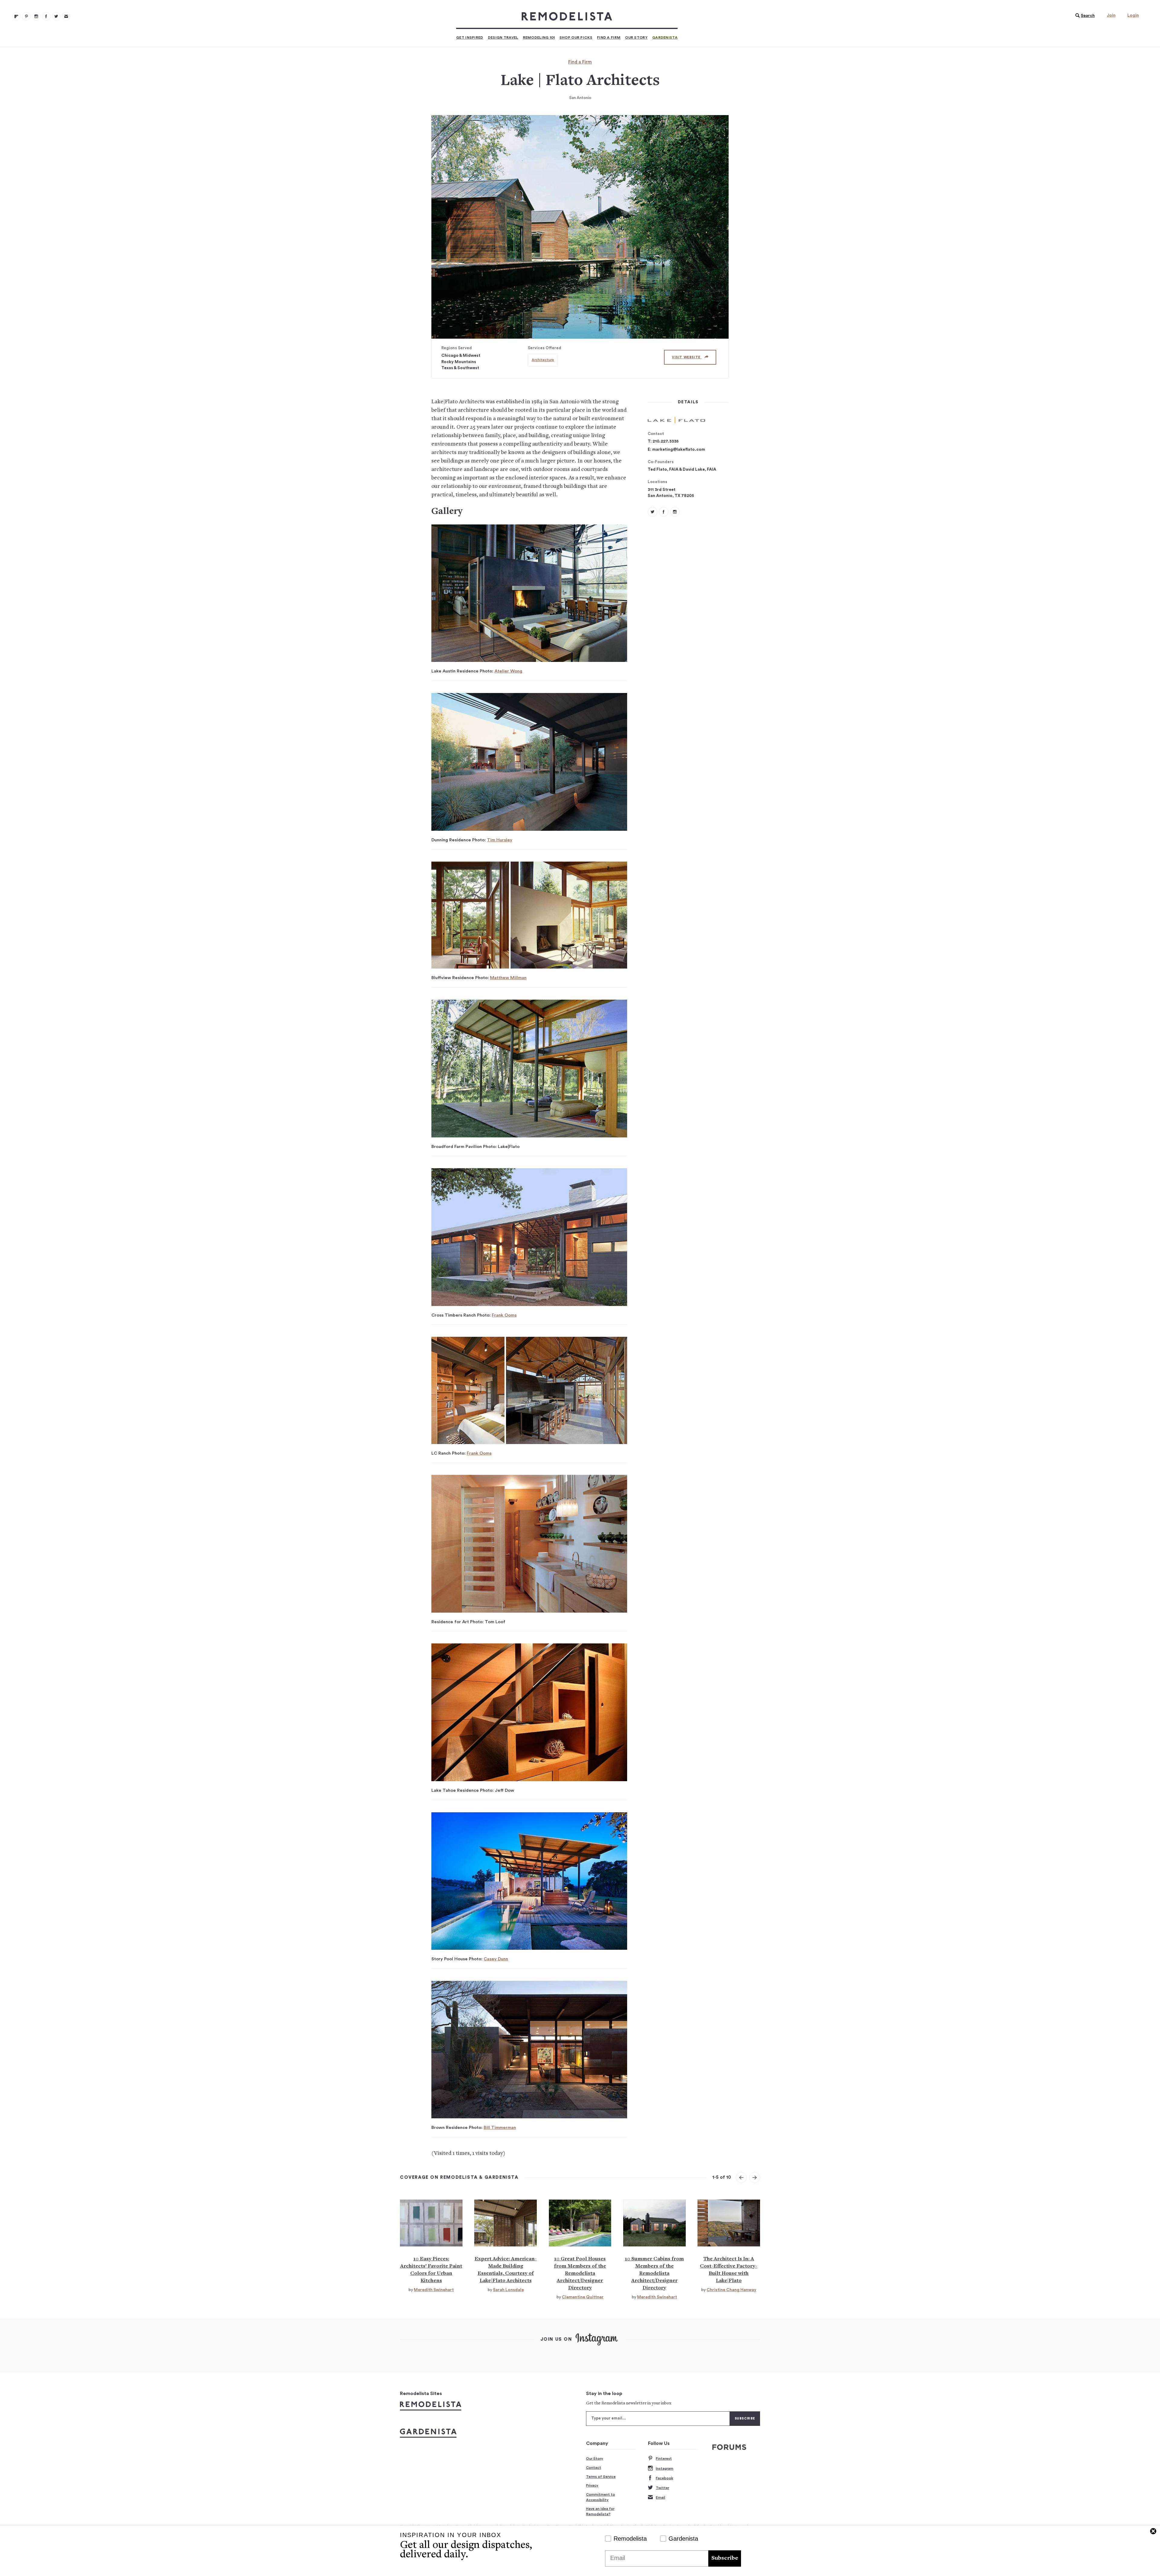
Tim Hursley (500, 840)
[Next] (755, 2178)
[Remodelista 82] (46, 16)
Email (661, 2497)
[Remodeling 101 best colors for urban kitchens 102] (431, 2223)
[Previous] (741, 2178)
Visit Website (687, 357)
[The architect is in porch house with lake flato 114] (729, 2223)
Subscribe (725, 2558)
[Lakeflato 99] (652, 512)
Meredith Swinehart (434, 2290)
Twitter (662, 2488)
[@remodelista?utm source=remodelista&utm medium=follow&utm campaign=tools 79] (16, 16)
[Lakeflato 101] (675, 512)
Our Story (636, 37)
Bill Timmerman (500, 2128)
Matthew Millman (508, 978)
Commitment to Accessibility (601, 2497)
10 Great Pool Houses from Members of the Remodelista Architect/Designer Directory (580, 2274)
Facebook (664, 2478)
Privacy (592, 2485)
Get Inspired (470, 37)
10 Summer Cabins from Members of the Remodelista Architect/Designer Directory (654, 2274)
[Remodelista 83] (56, 16)
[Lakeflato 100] (664, 512)
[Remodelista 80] (26, 16)
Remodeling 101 (539, 37)
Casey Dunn (496, 1959)
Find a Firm (609, 37)
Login (1133, 15)
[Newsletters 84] (66, 16)
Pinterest (664, 2458)
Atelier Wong (508, 671)
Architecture (543, 360)
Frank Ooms (504, 1315)
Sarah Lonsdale (508, 2290)
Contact (594, 2468)
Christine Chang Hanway (731, 2290)
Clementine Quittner (583, 2297)
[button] (1084, 16)
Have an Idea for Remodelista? (600, 2511)
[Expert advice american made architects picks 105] (506, 2223)
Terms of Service (601, 2477)
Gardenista (665, 37)
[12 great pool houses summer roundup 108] (580, 2223)
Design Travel (503, 37)
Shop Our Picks (576, 37)
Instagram (665, 2468)
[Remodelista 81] (36, 16)
